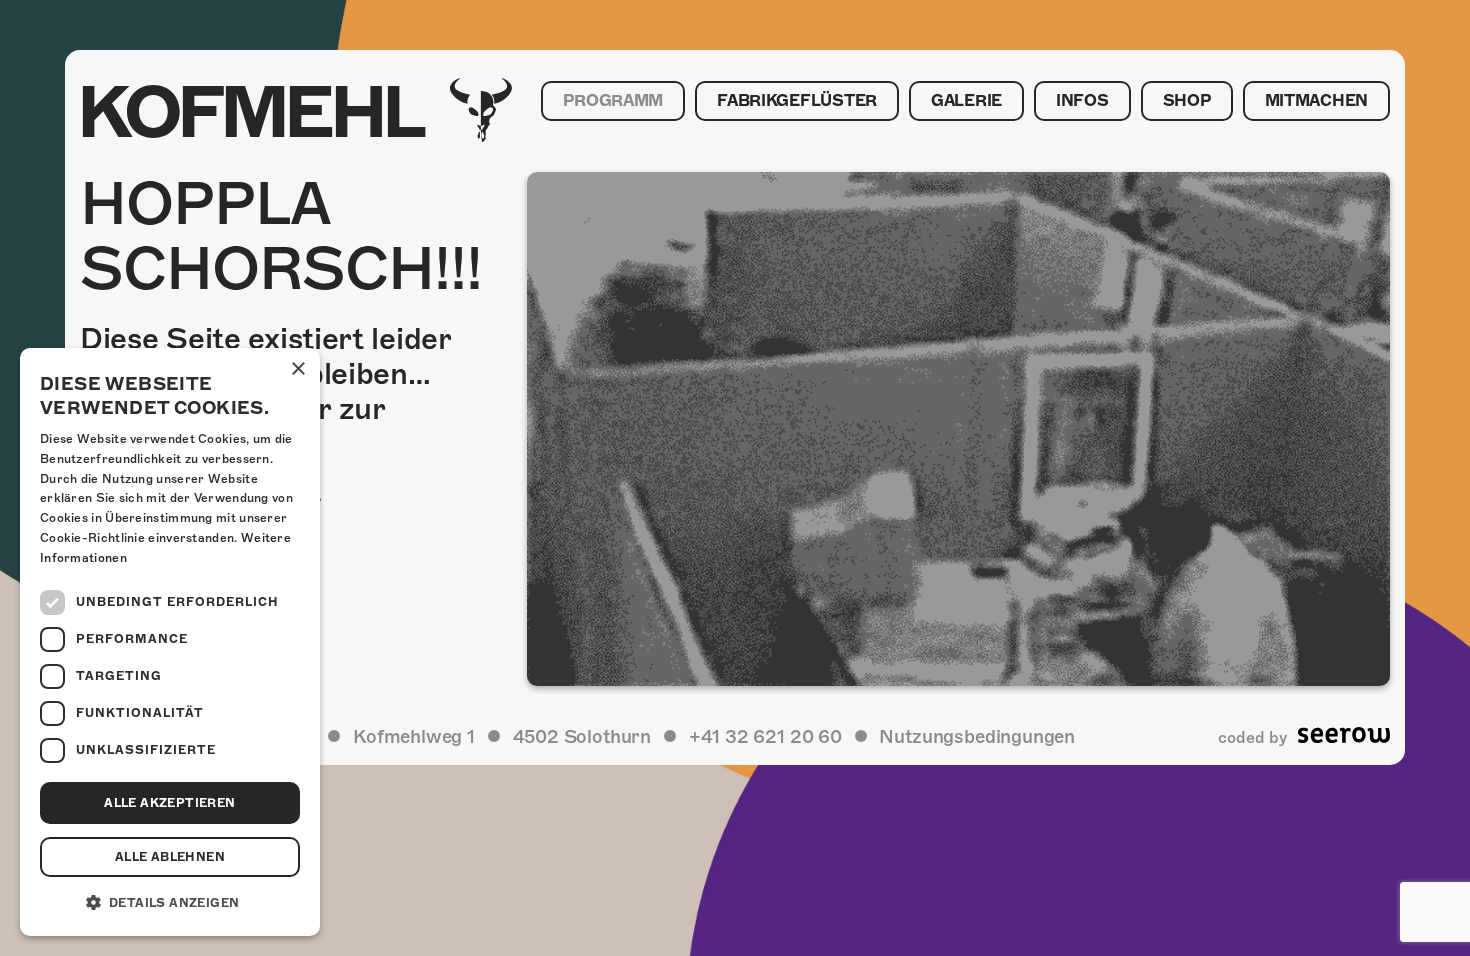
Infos (1082, 101)
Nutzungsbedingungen (977, 736)
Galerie (966, 101)
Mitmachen (1316, 101)
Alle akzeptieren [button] (169, 803)
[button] (170, 903)
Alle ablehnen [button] (170, 857)
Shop (1187, 101)
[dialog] (170, 642)
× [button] (297, 369)
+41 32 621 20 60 (765, 736)
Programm (613, 101)
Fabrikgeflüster (797, 101)
